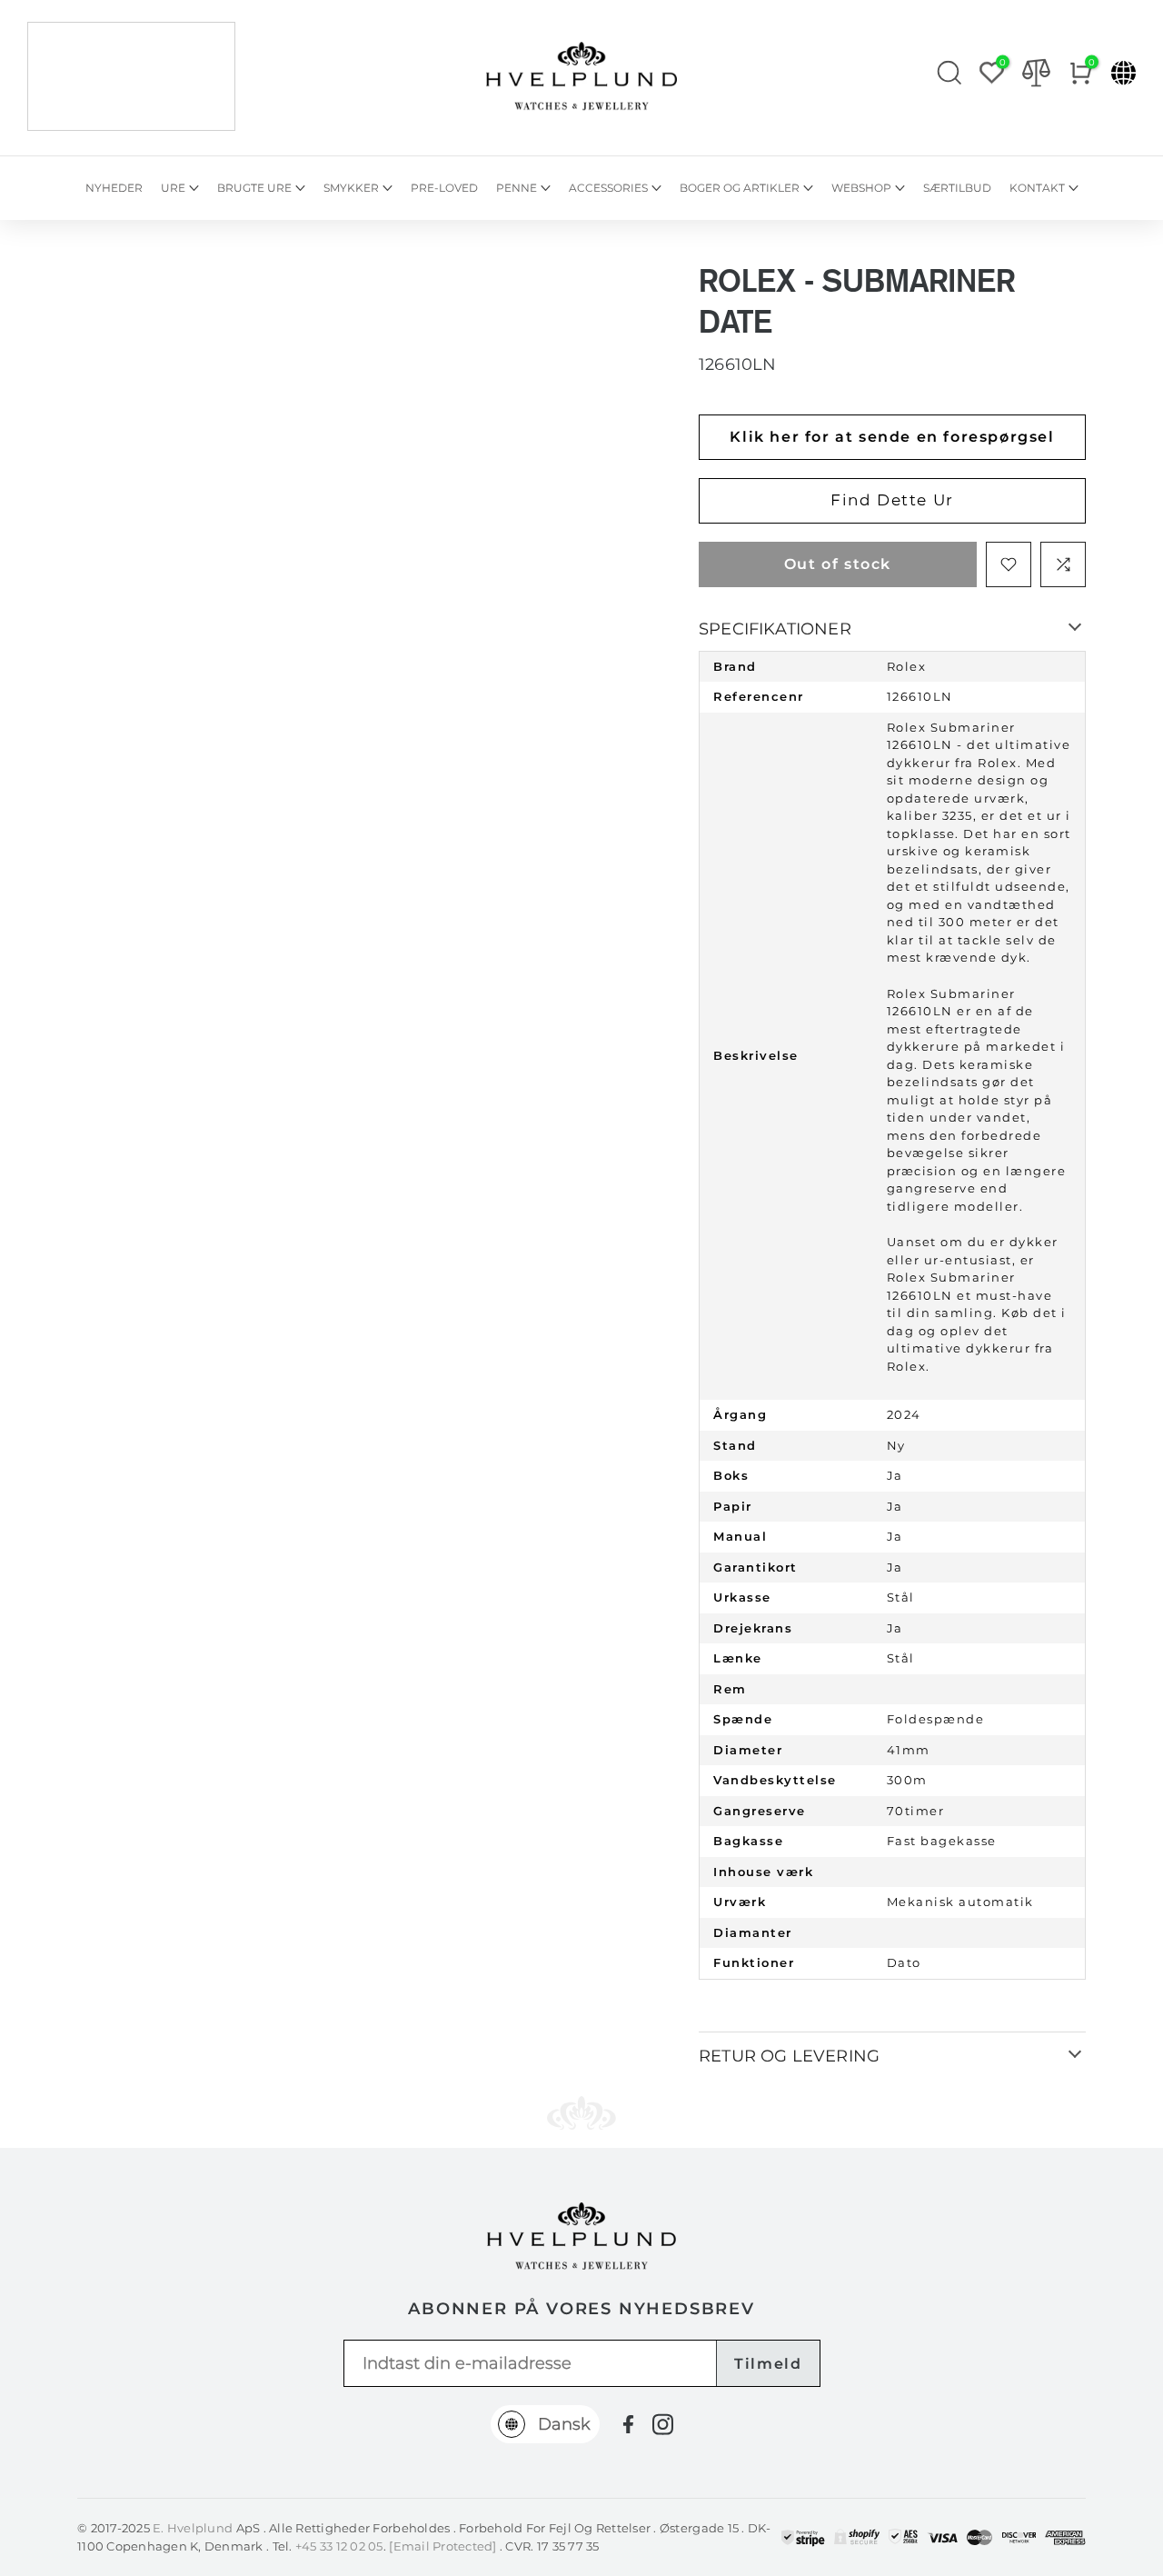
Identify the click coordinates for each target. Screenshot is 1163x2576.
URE (173, 188)
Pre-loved (444, 188)
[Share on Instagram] (663, 2424)
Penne (517, 188)
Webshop (861, 188)
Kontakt (1037, 188)
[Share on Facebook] (628, 2425)
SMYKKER (351, 188)
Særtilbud (957, 188)
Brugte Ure (254, 188)
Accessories (608, 188)
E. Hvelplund (193, 2528)
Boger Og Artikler (740, 188)
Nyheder (114, 188)
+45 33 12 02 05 (339, 2546)
